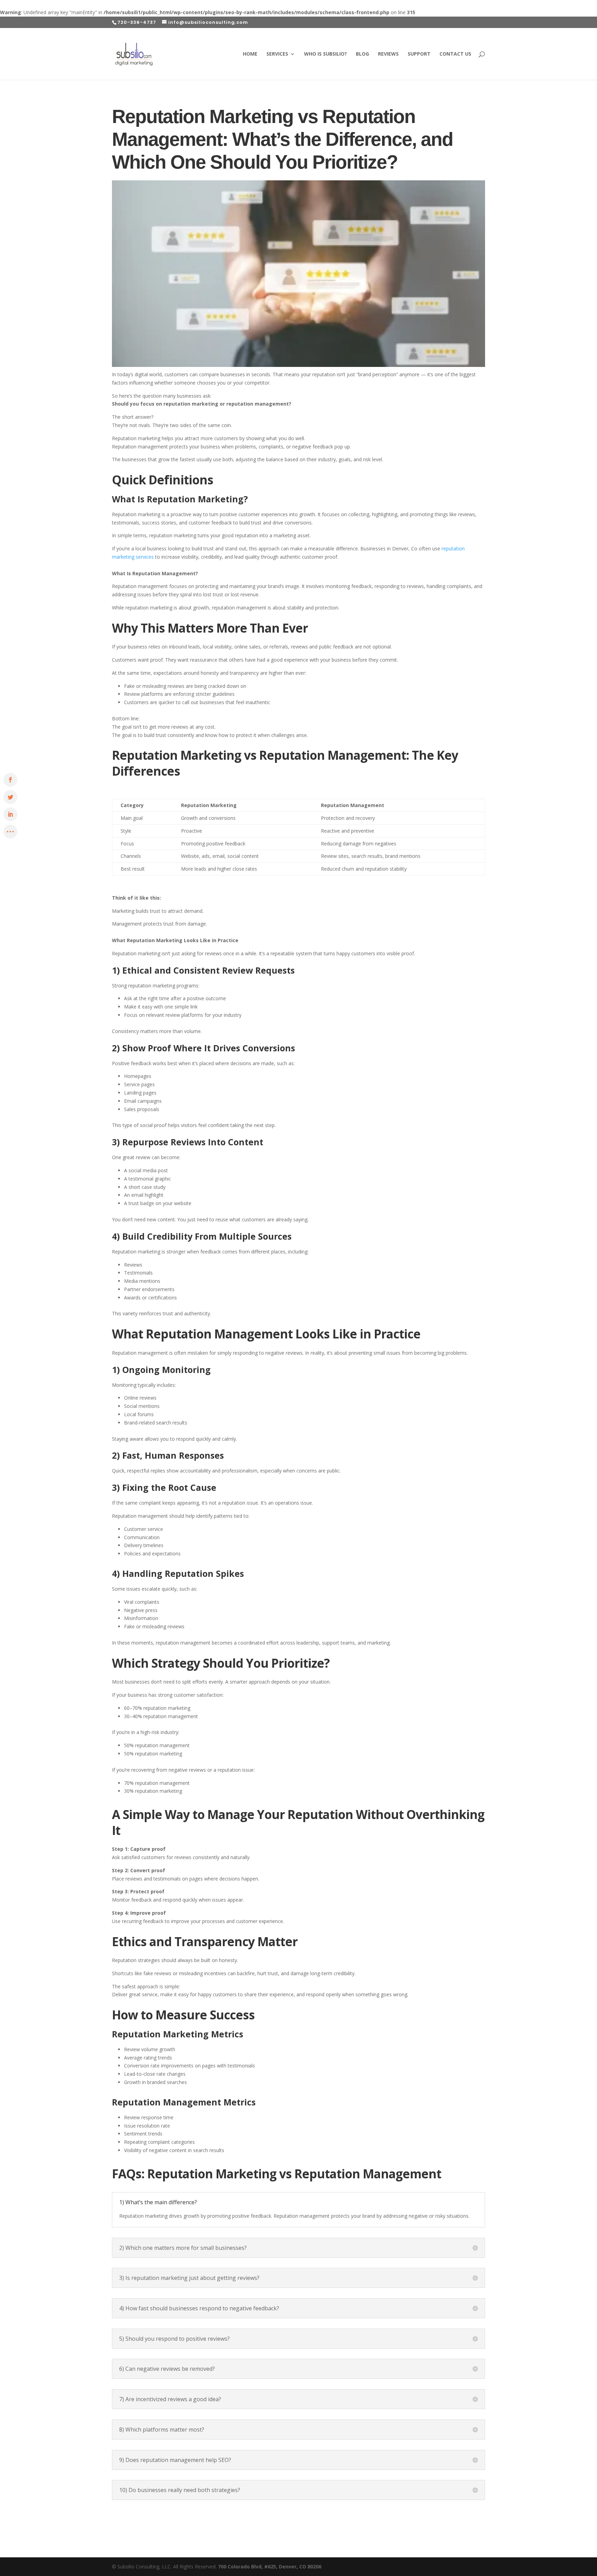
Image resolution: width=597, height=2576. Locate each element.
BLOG (362, 54)
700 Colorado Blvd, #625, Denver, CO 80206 (270, 2566)
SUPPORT (419, 54)
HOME (250, 54)
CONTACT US (455, 54)
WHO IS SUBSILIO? (325, 54)
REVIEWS (388, 54)
